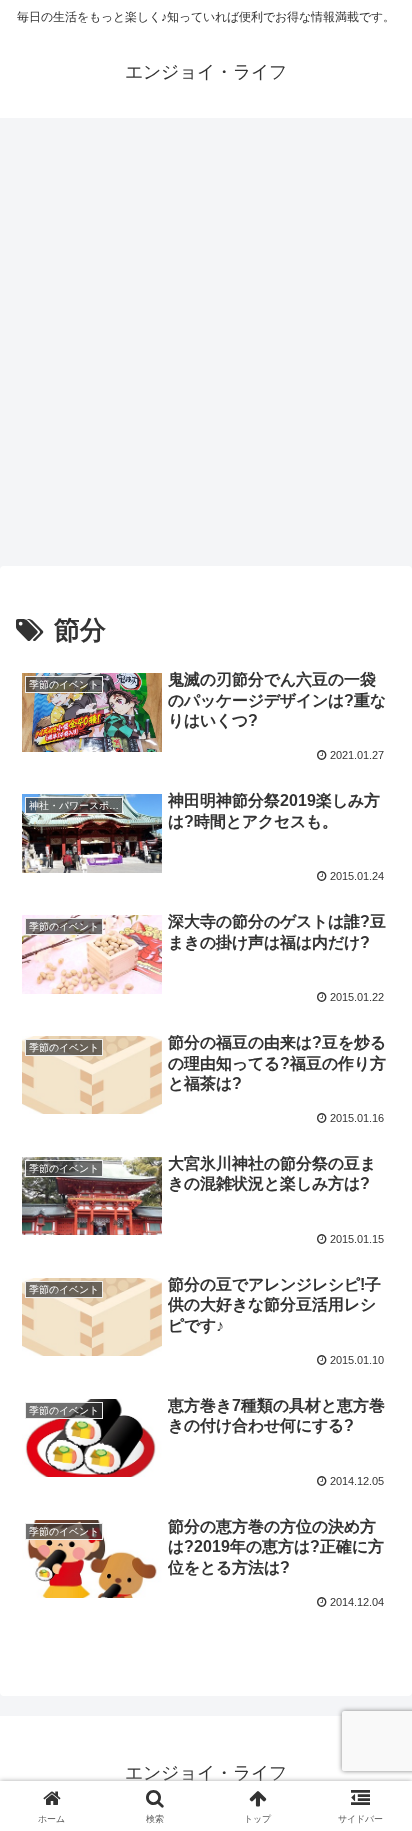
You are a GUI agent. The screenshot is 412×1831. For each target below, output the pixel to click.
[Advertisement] (206, 348)
